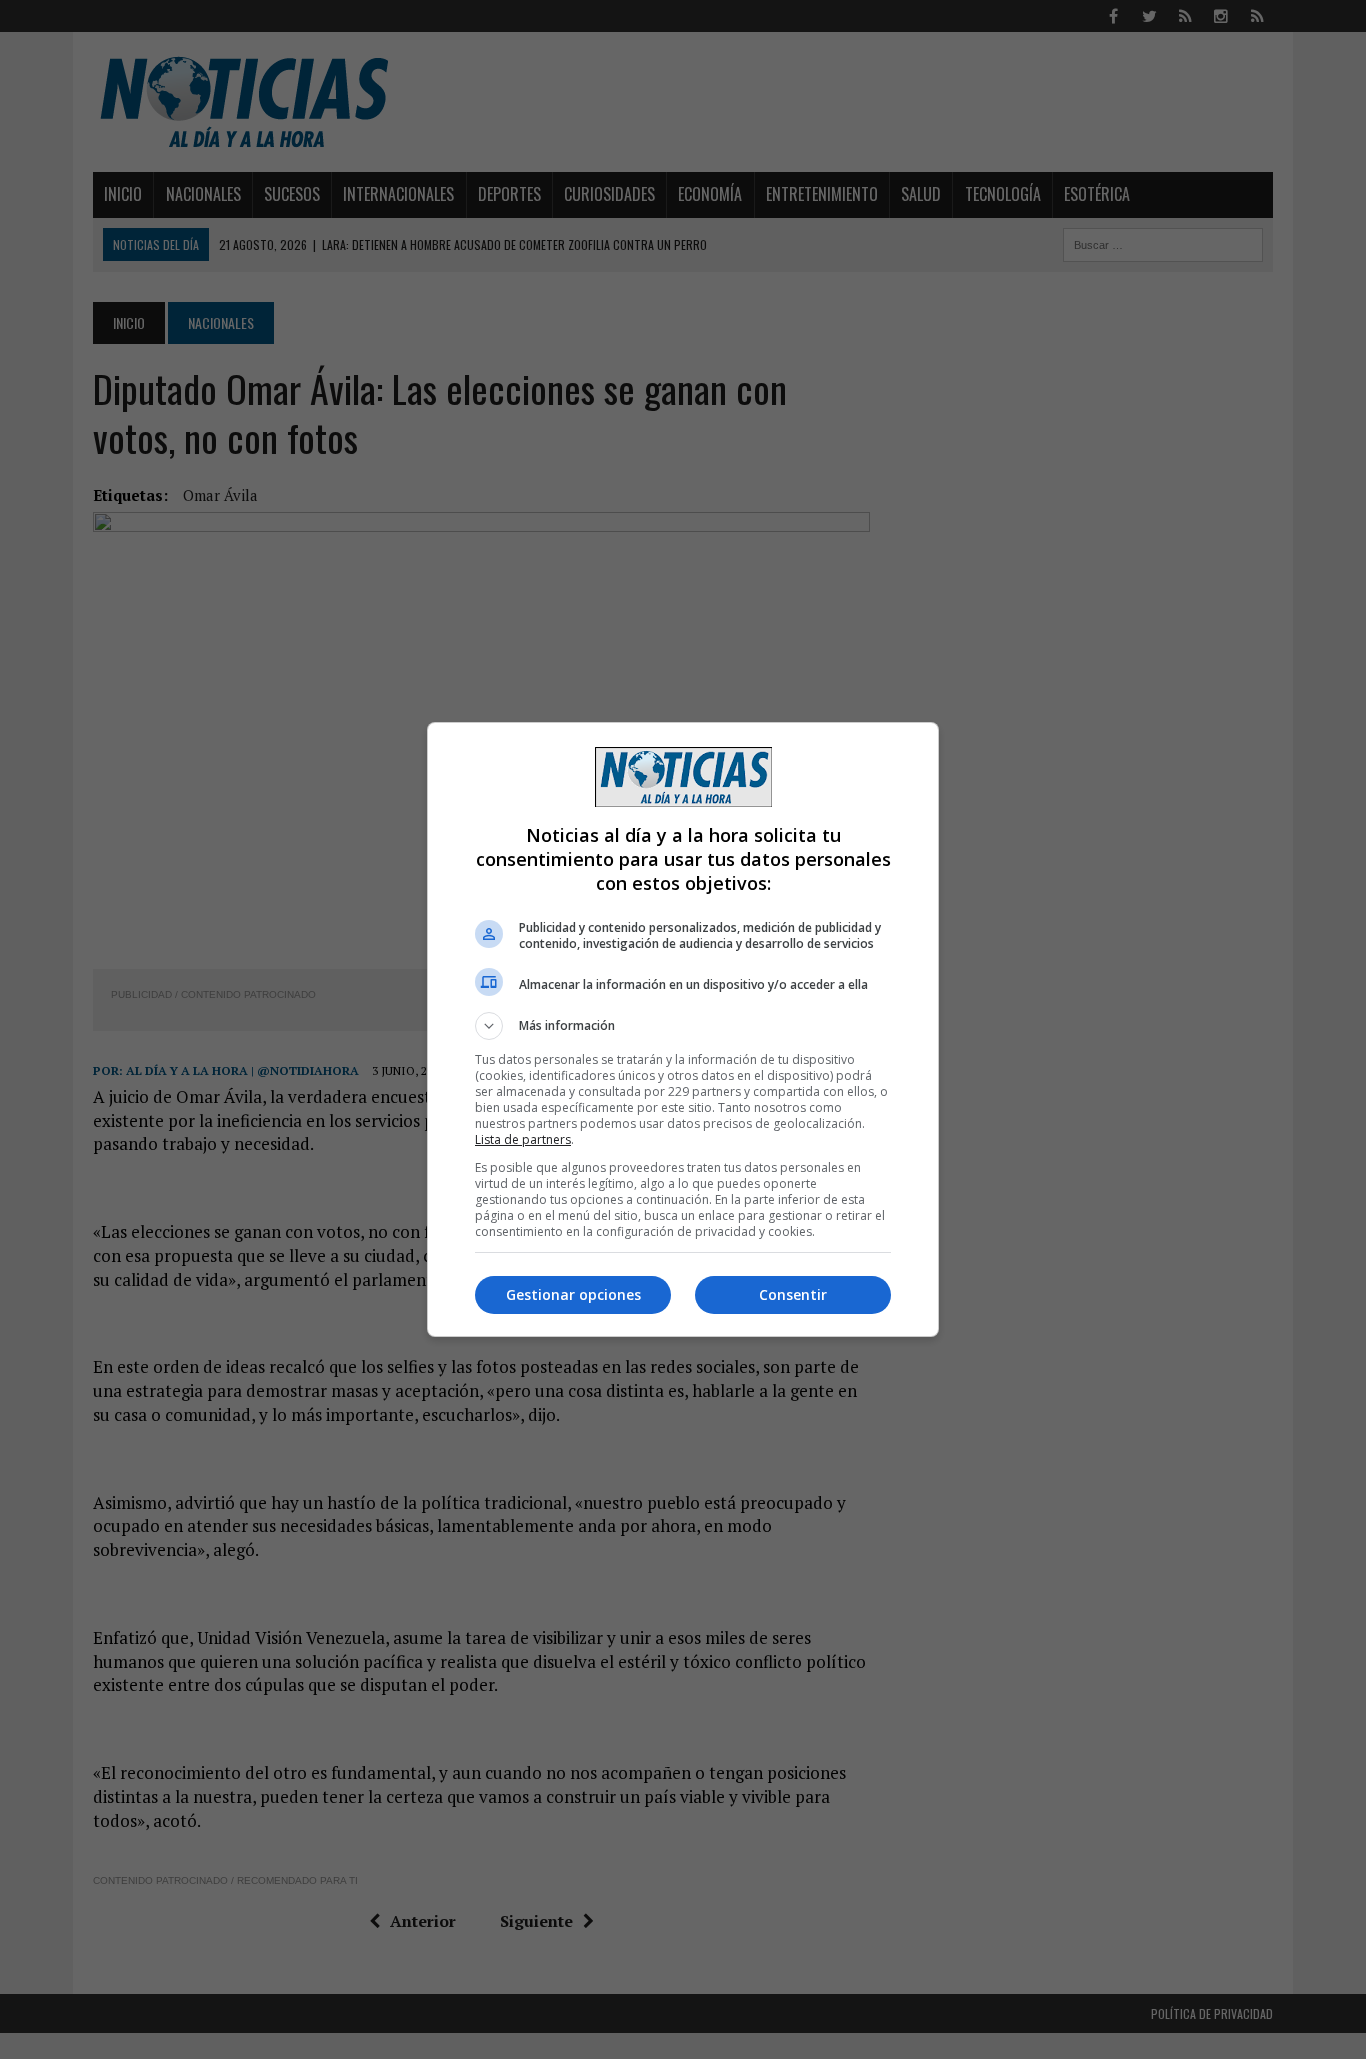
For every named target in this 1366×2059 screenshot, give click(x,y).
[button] (683, 1026)
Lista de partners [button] (523, 1139)
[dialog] (683, 1029)
